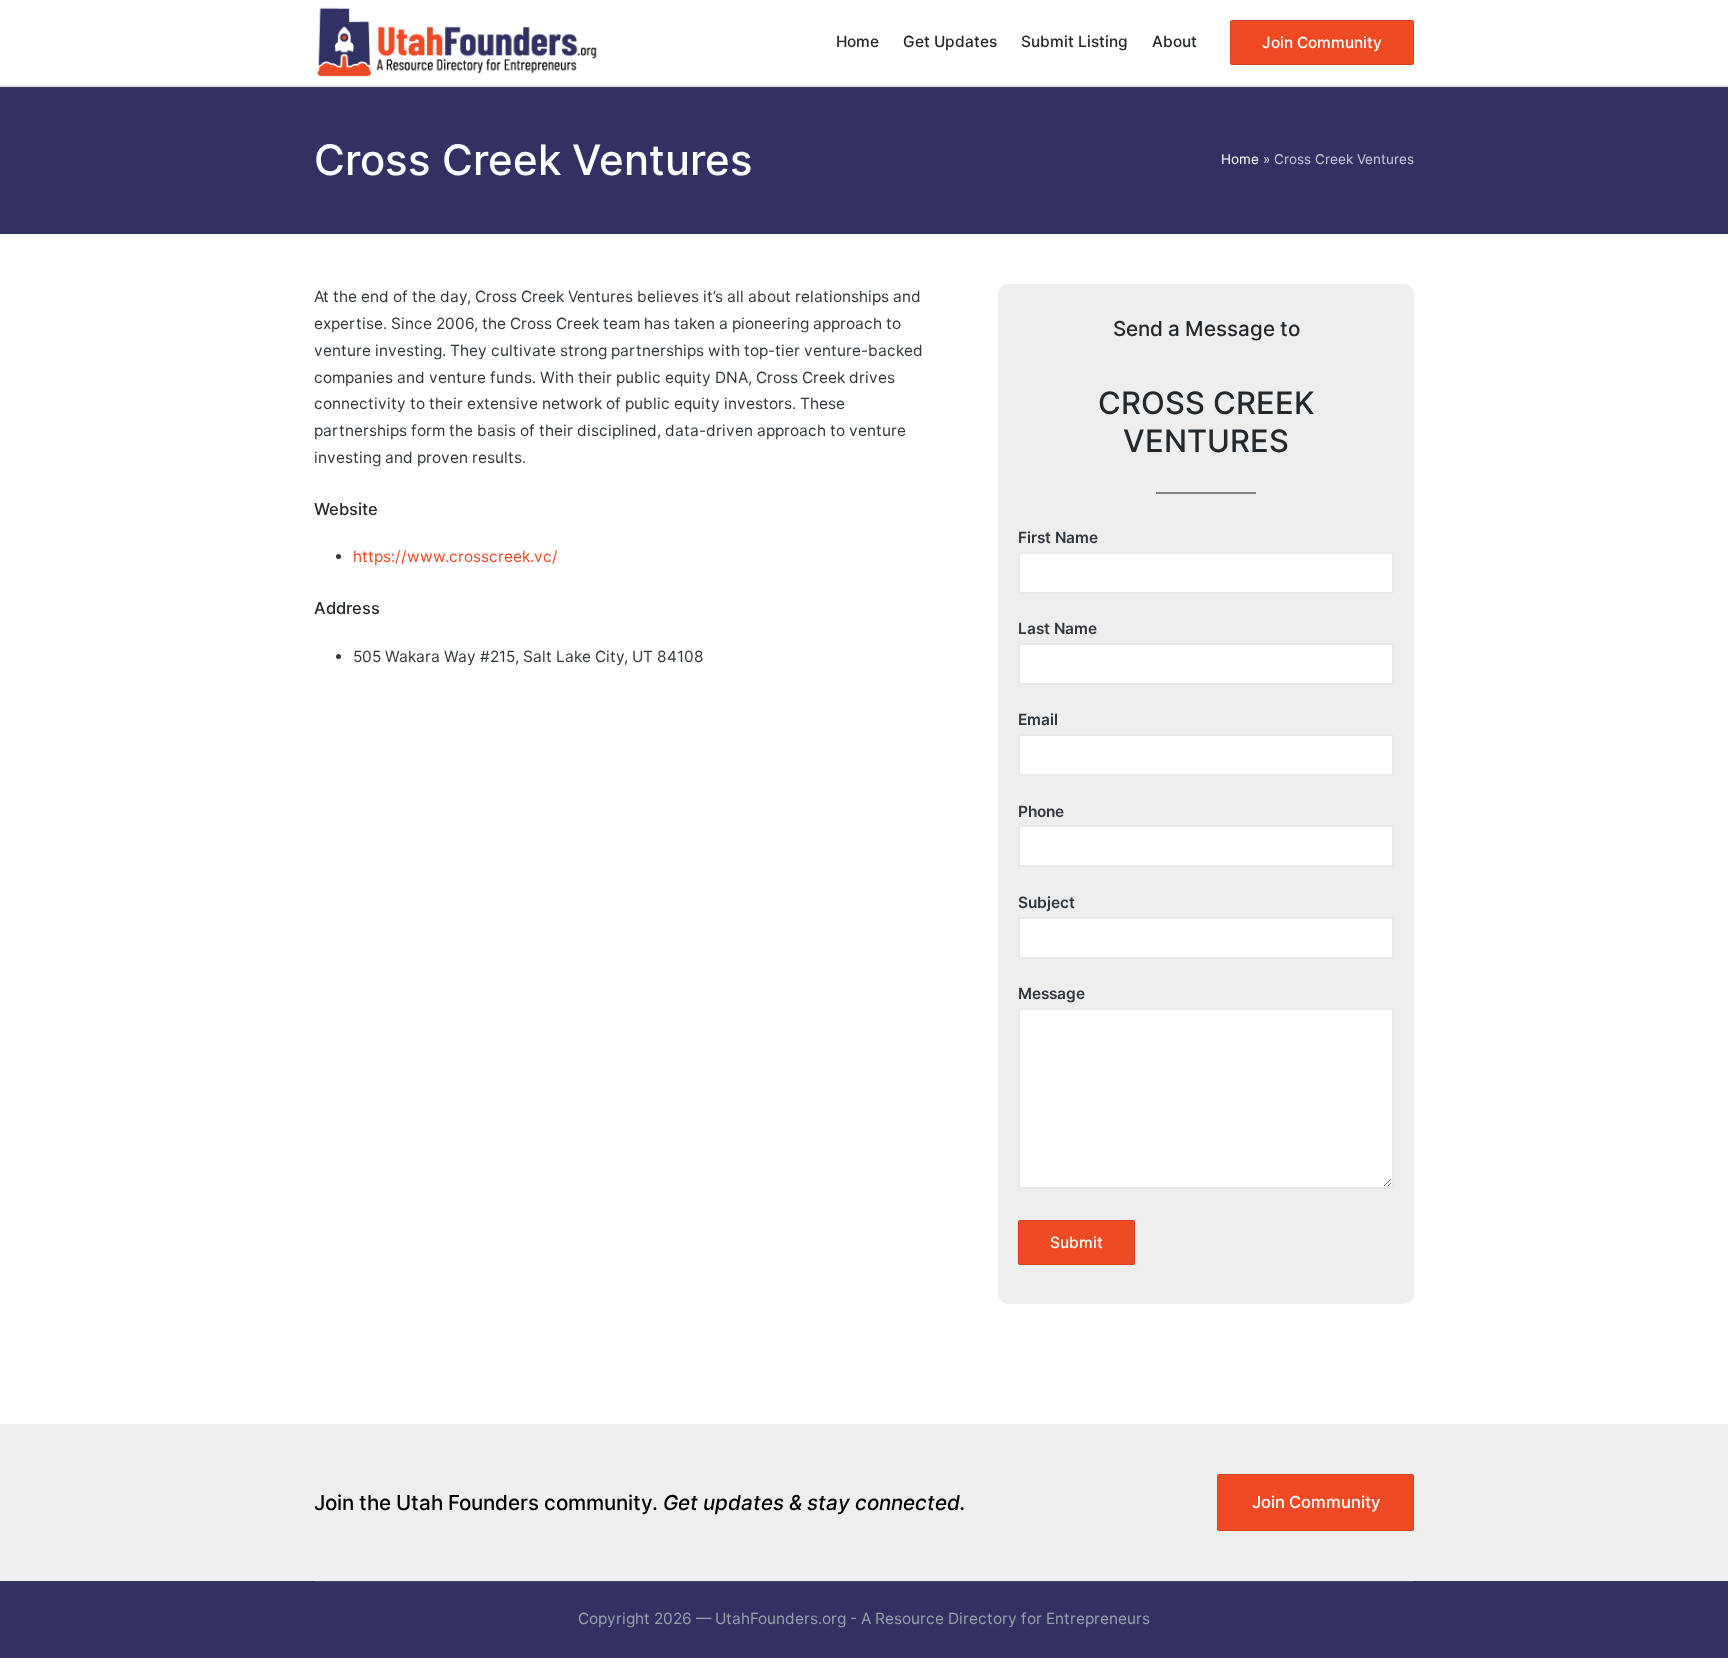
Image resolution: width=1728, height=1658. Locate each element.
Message (1051, 993)
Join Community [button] (1316, 1502)
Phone (1041, 811)
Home (1240, 159)
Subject (1046, 902)
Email (1038, 719)
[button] (1322, 42)
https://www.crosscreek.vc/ (455, 556)
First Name (1058, 537)
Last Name (1057, 628)
